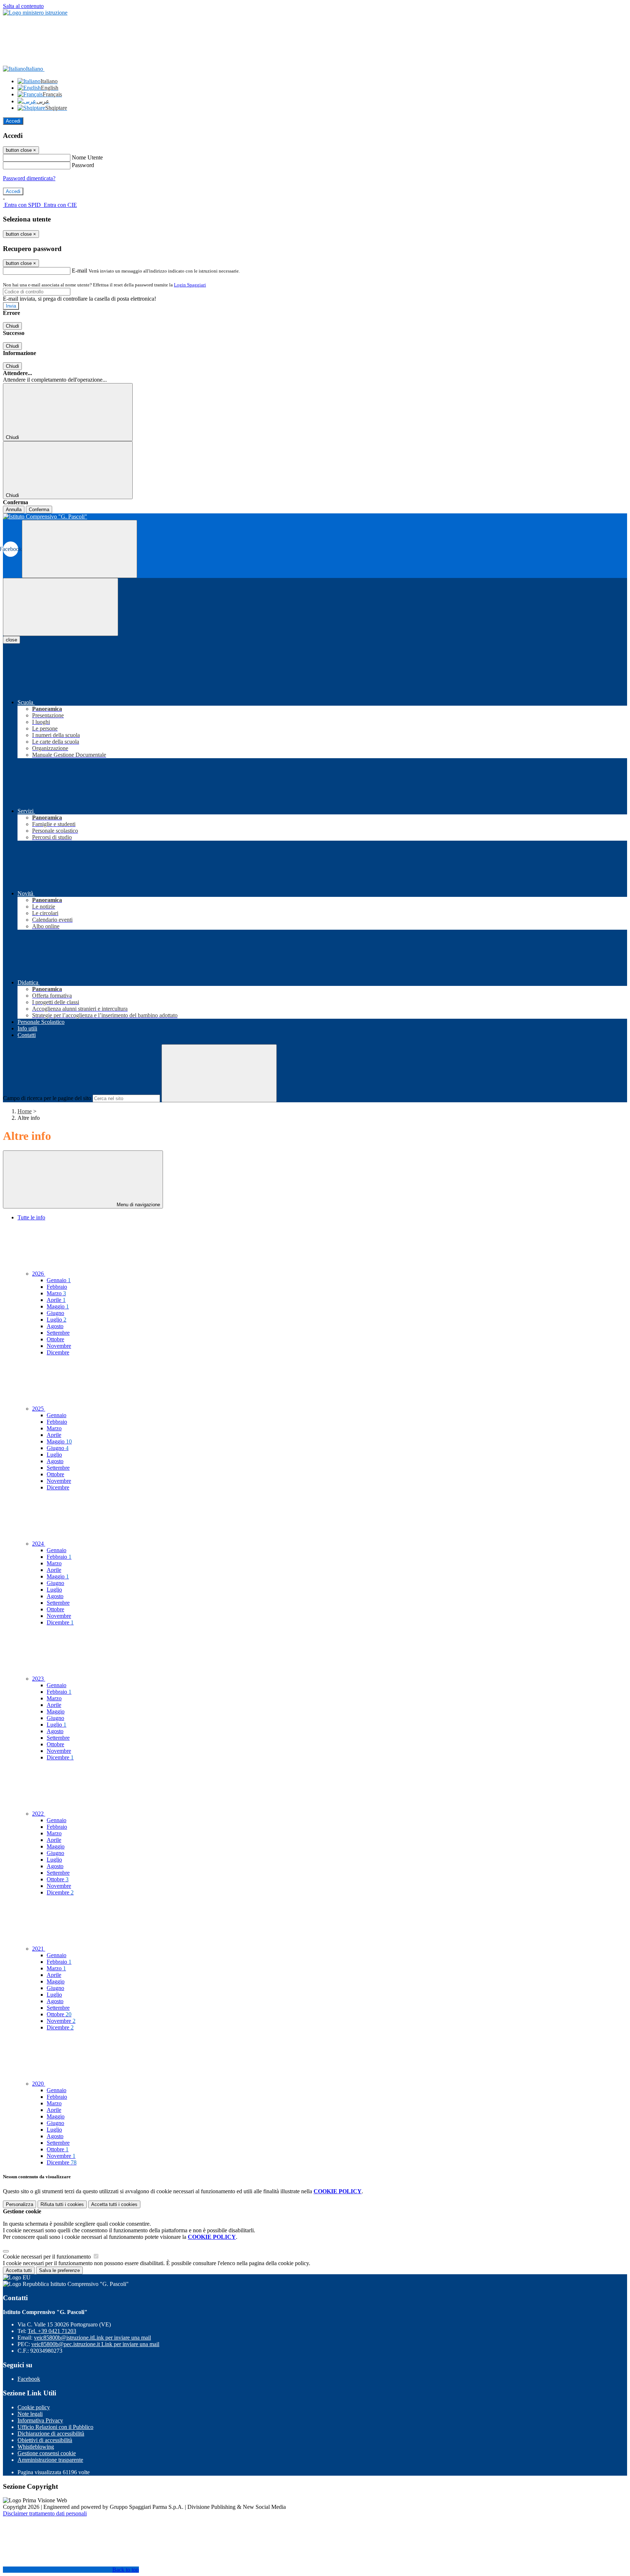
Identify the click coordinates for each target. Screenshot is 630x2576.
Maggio (58, 1306)
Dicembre (58, 1352)
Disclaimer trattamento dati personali (45, 2513)
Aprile (56, 1300)
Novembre (59, 1346)
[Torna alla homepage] (315, 517)
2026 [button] (39, 1274)
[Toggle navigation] (61, 607)
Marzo (56, 1293)
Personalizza (20, 2204)
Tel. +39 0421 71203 (52, 2331)
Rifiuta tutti (62, 2204)
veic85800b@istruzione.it (92, 2338)
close (11, 640)
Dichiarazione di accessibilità (51, 2434)
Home (25, 1111)
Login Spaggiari (190, 285)
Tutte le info (31, 1217)
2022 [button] (39, 1814)
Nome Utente (87, 157)
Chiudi (12, 326)
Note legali (30, 2414)
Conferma (39, 510)
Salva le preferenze (59, 2270)
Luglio (57, 1320)
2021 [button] (39, 1949)
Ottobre (55, 1339)
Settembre (58, 1333)
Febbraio (57, 1287)
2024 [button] (39, 1544)
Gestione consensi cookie (47, 2453)
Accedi (13, 121)
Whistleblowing (36, 2447)
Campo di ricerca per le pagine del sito (47, 1098)
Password (83, 165)
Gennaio (59, 1280)
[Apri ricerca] (79, 549)
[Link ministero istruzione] (35, 13)
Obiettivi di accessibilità (45, 2440)
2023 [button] (39, 1679)
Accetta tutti (114, 2204)
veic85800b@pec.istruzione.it (95, 2344)
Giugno (55, 1313)
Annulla (14, 510)
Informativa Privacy (40, 2420)
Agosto (55, 1326)
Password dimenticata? (29, 178)
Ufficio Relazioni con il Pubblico (55, 2427)
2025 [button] (39, 1409)
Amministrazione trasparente (50, 2460)
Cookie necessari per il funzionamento (48, 2257)
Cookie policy (34, 2407)
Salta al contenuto (23, 6)
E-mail (79, 271)
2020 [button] (39, 2084)
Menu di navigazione (138, 1205)
